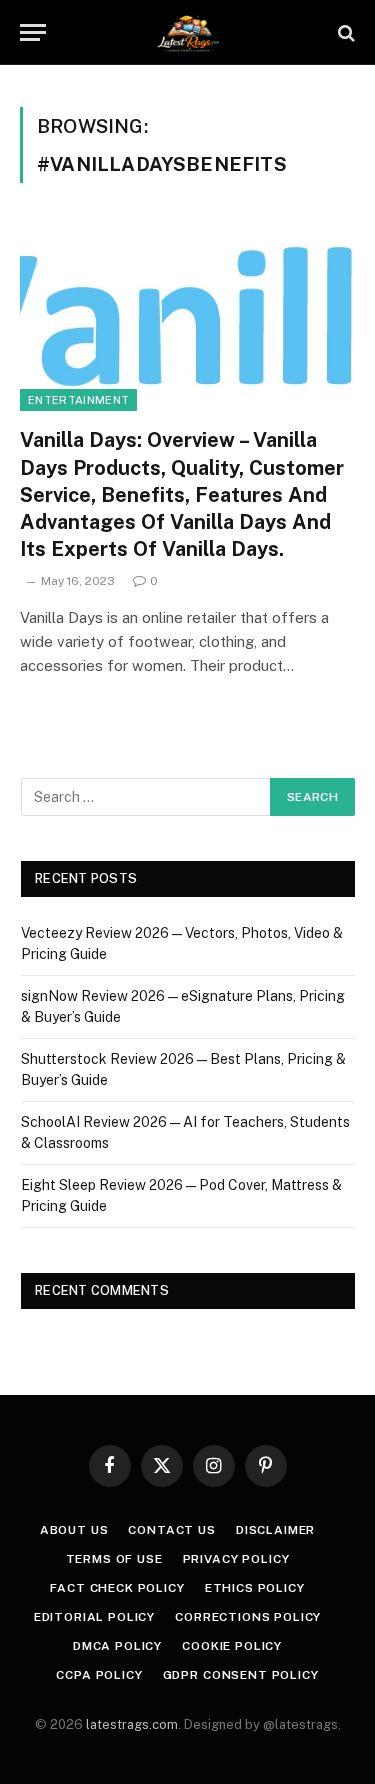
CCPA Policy (99, 1675)
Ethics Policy (255, 1588)
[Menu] (33, 32)
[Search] (344, 32)
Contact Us (171, 1530)
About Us (74, 1530)
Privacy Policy (236, 1559)
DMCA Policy (117, 1646)
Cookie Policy (232, 1646)
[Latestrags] (187, 32)
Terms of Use (114, 1559)
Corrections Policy (248, 1617)
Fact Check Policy (117, 1588)
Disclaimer (275, 1530)
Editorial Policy (94, 1617)
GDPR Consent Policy (241, 1675)
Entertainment (78, 400)
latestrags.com (132, 1724)
